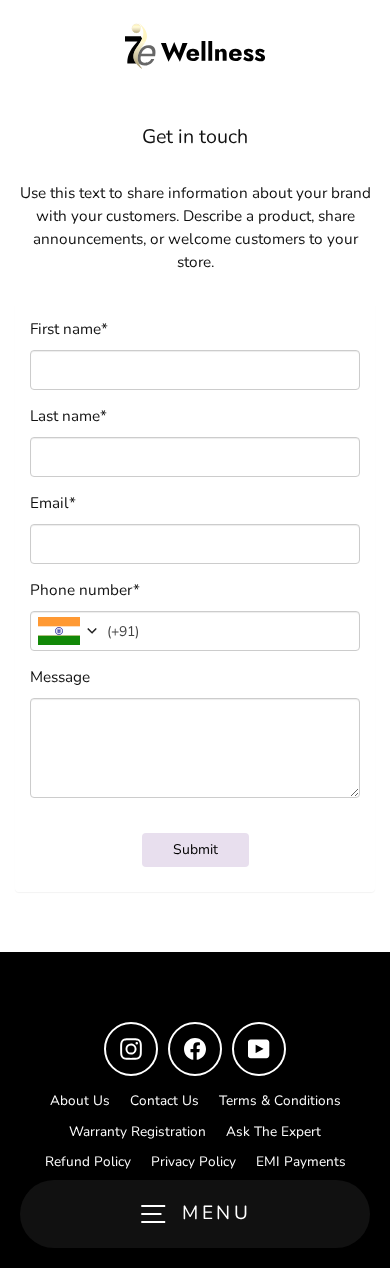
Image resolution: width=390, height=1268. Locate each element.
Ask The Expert (273, 1131)
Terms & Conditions (280, 1100)
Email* (53, 503)
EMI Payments (301, 1161)
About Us (80, 1100)
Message (60, 677)
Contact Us (164, 1100)
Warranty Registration (137, 1131)
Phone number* (85, 590)
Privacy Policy (193, 1161)
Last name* (68, 416)
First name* (69, 329)
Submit (195, 849)
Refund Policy (88, 1161)
